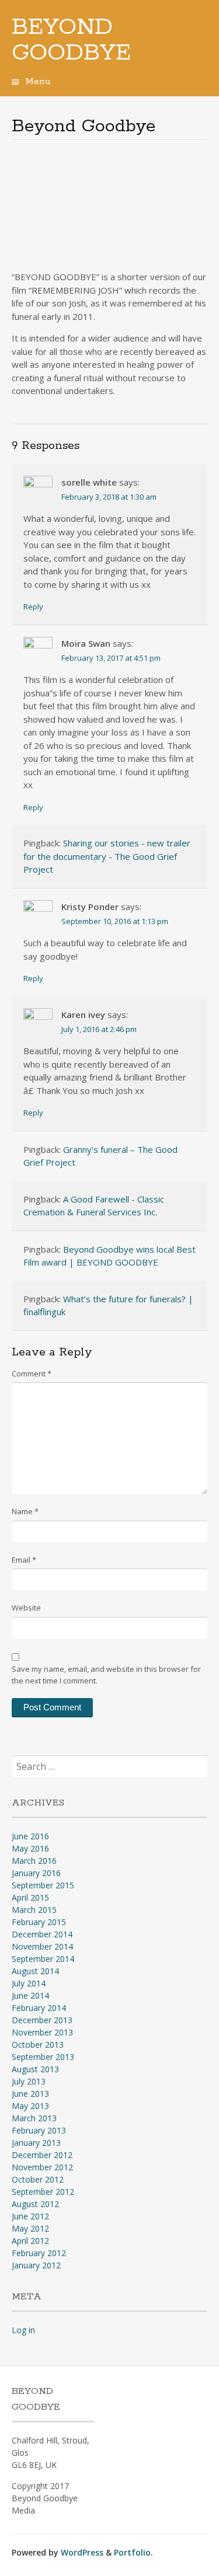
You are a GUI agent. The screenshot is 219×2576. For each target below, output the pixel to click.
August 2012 (35, 2204)
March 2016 (34, 1861)
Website (26, 1608)
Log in (23, 2330)
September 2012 (43, 2192)
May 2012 (30, 2228)
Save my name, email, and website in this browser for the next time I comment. (106, 1675)
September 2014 (43, 1959)
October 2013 (38, 2045)
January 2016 (36, 1873)
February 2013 (39, 2130)
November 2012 (42, 2167)
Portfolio (132, 2552)
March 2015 (34, 1910)
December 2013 (42, 2020)
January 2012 (36, 2265)
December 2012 (42, 2155)
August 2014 (35, 1971)
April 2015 (30, 1897)
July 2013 (29, 2081)
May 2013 (30, 2106)
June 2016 (30, 1836)
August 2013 (35, 2069)
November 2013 (42, 2032)
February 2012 (39, 2253)
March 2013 (34, 2118)
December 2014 (42, 1934)
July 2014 (29, 1983)
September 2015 (43, 1885)
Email (24, 1560)
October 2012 (38, 2179)
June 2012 (30, 2216)
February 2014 (39, 2008)
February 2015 (39, 1922)
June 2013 (30, 2094)
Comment (32, 1374)
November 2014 (42, 1946)
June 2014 (30, 1995)
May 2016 (30, 1848)
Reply (33, 606)
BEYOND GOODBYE (71, 40)
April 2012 (30, 2241)
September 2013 (43, 2057)
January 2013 (36, 2143)
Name (25, 1511)
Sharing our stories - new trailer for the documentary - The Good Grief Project (107, 856)
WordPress (82, 2552)
